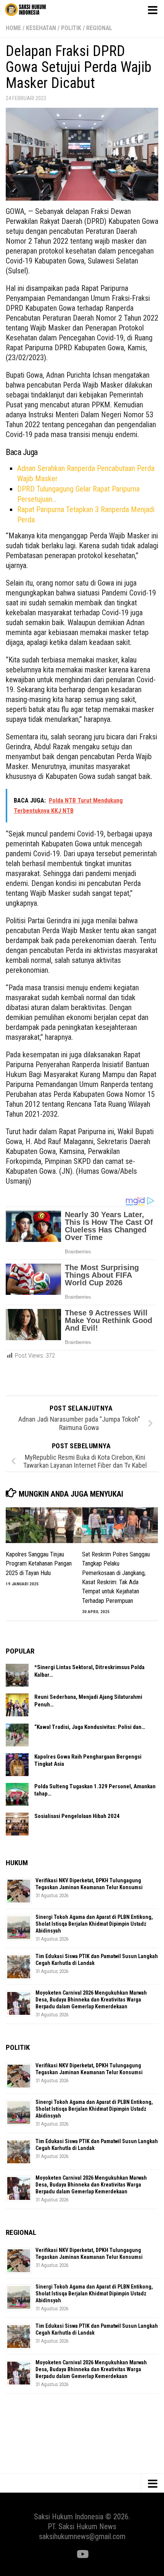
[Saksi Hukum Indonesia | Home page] (32, 10)
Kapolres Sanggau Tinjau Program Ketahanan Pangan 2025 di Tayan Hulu (39, 1564)
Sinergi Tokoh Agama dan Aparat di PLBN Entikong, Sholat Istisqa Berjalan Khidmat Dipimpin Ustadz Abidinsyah (94, 1924)
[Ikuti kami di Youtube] (82, 2554)
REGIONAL (99, 28)
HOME (13, 28)
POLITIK (71, 28)
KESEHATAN (41, 28)
